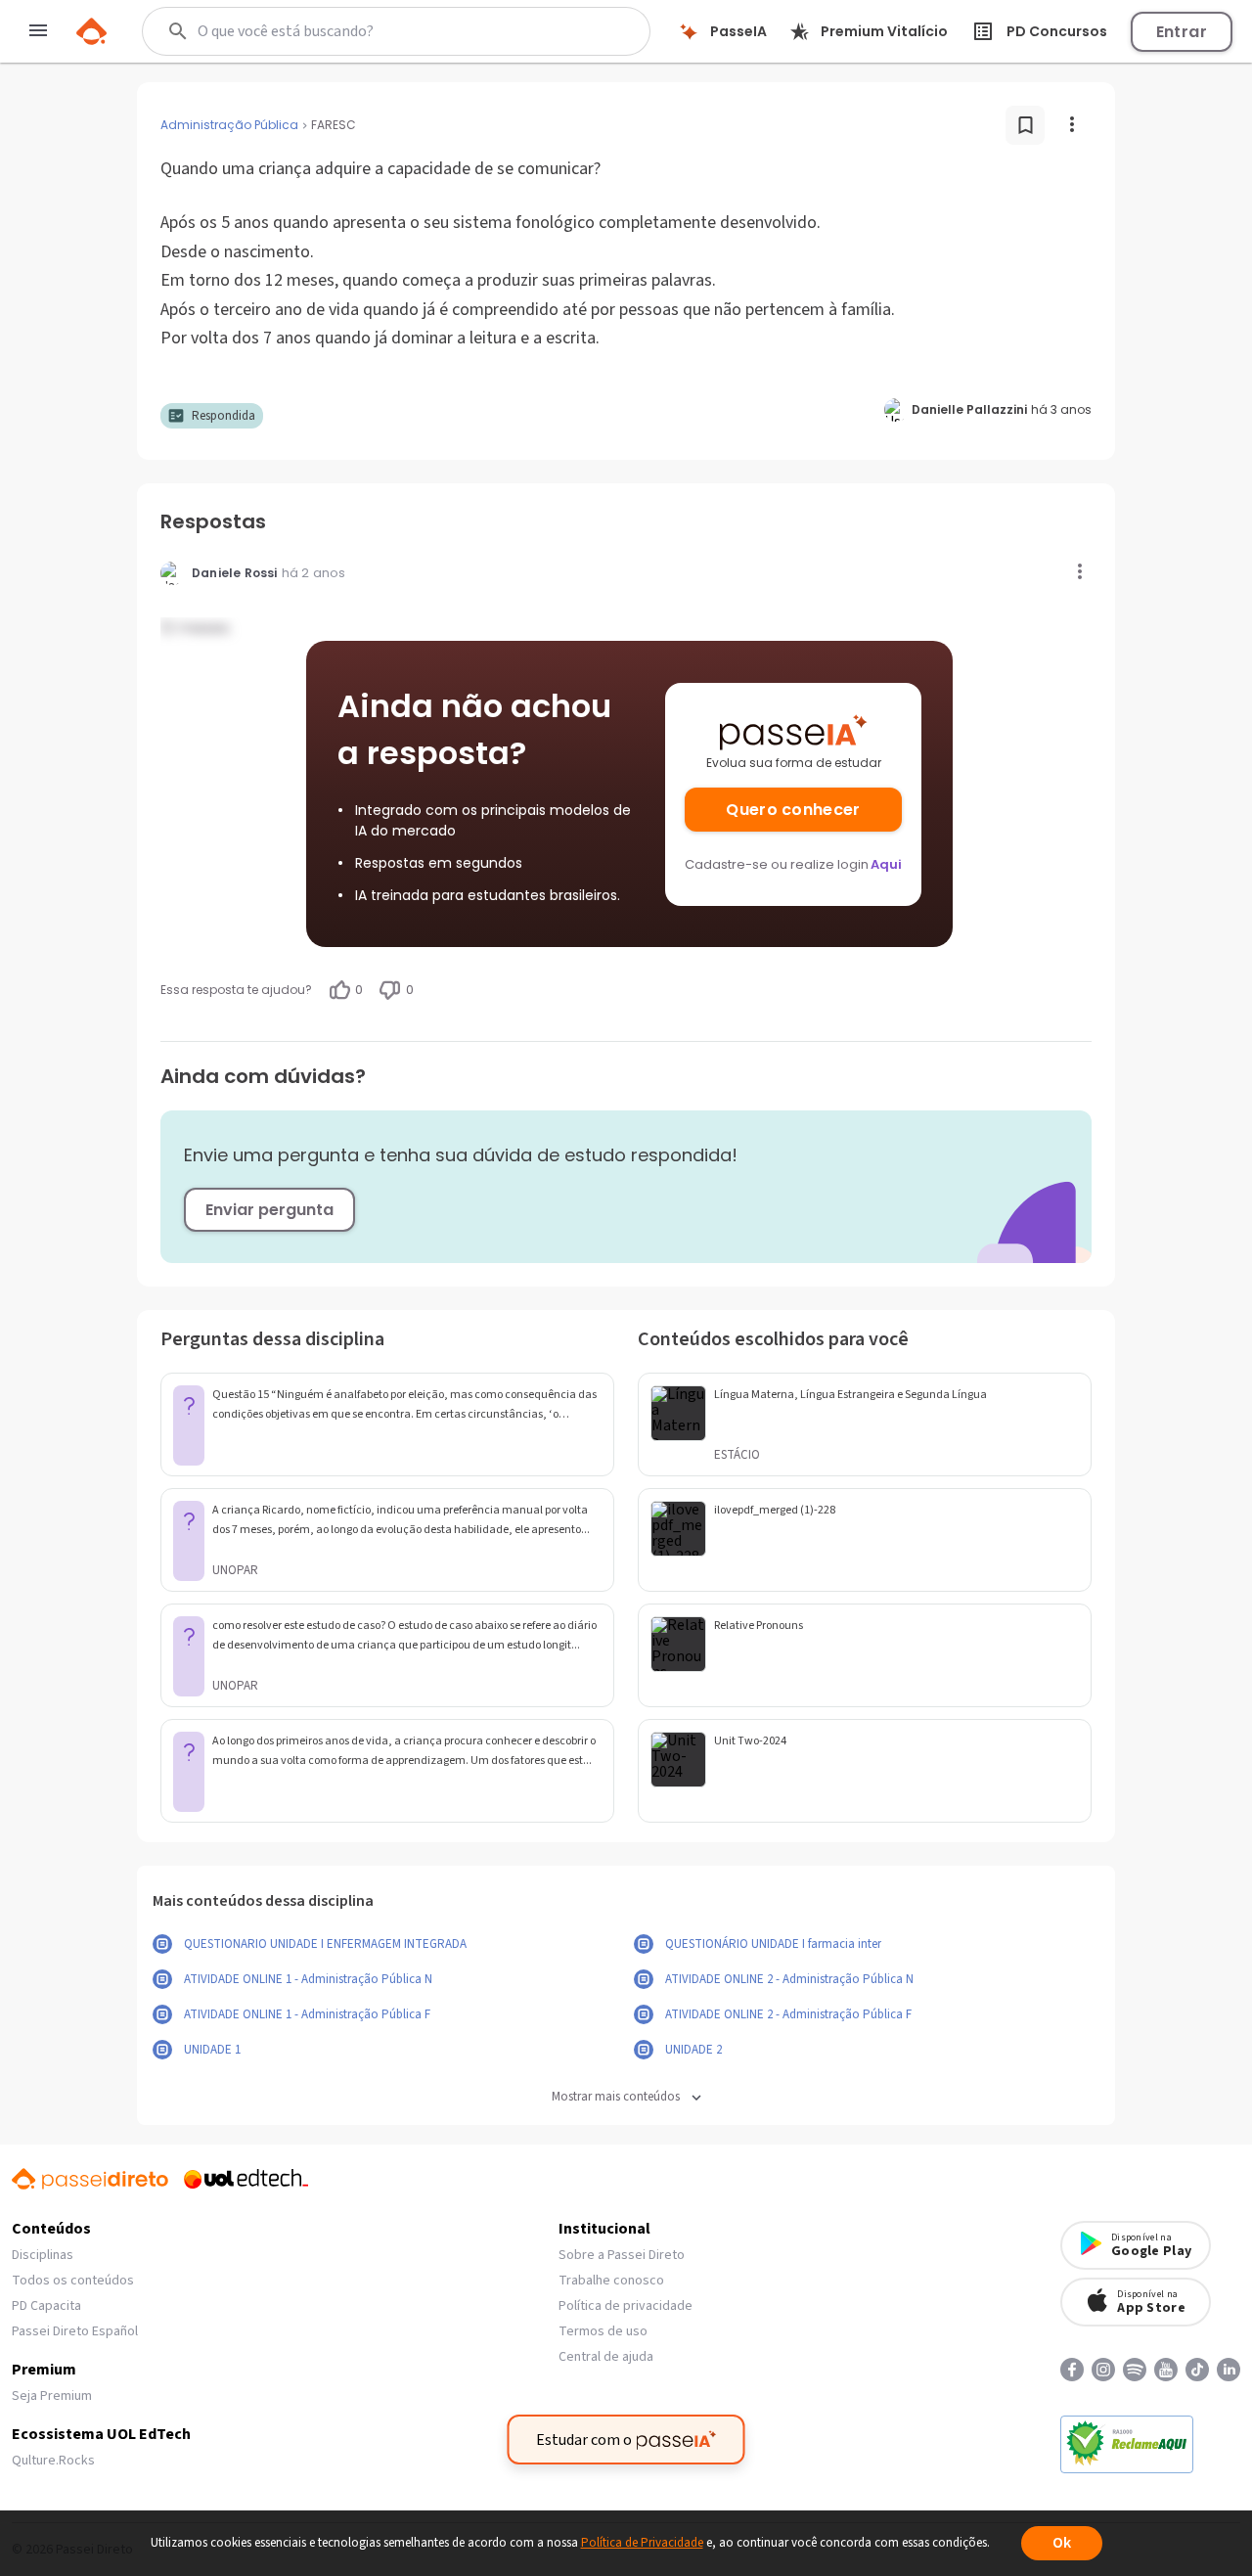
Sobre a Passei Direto (622, 2255)
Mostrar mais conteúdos (616, 2097)
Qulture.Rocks (53, 2461)
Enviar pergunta (269, 1210)
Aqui (886, 864)
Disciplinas (43, 2255)
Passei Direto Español (75, 2331)
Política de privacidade (626, 2306)
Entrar (1182, 32)
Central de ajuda (606, 2357)
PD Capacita (46, 2306)
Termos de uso (603, 2331)
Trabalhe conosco (611, 2281)
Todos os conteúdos (73, 2281)
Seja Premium (52, 2396)
